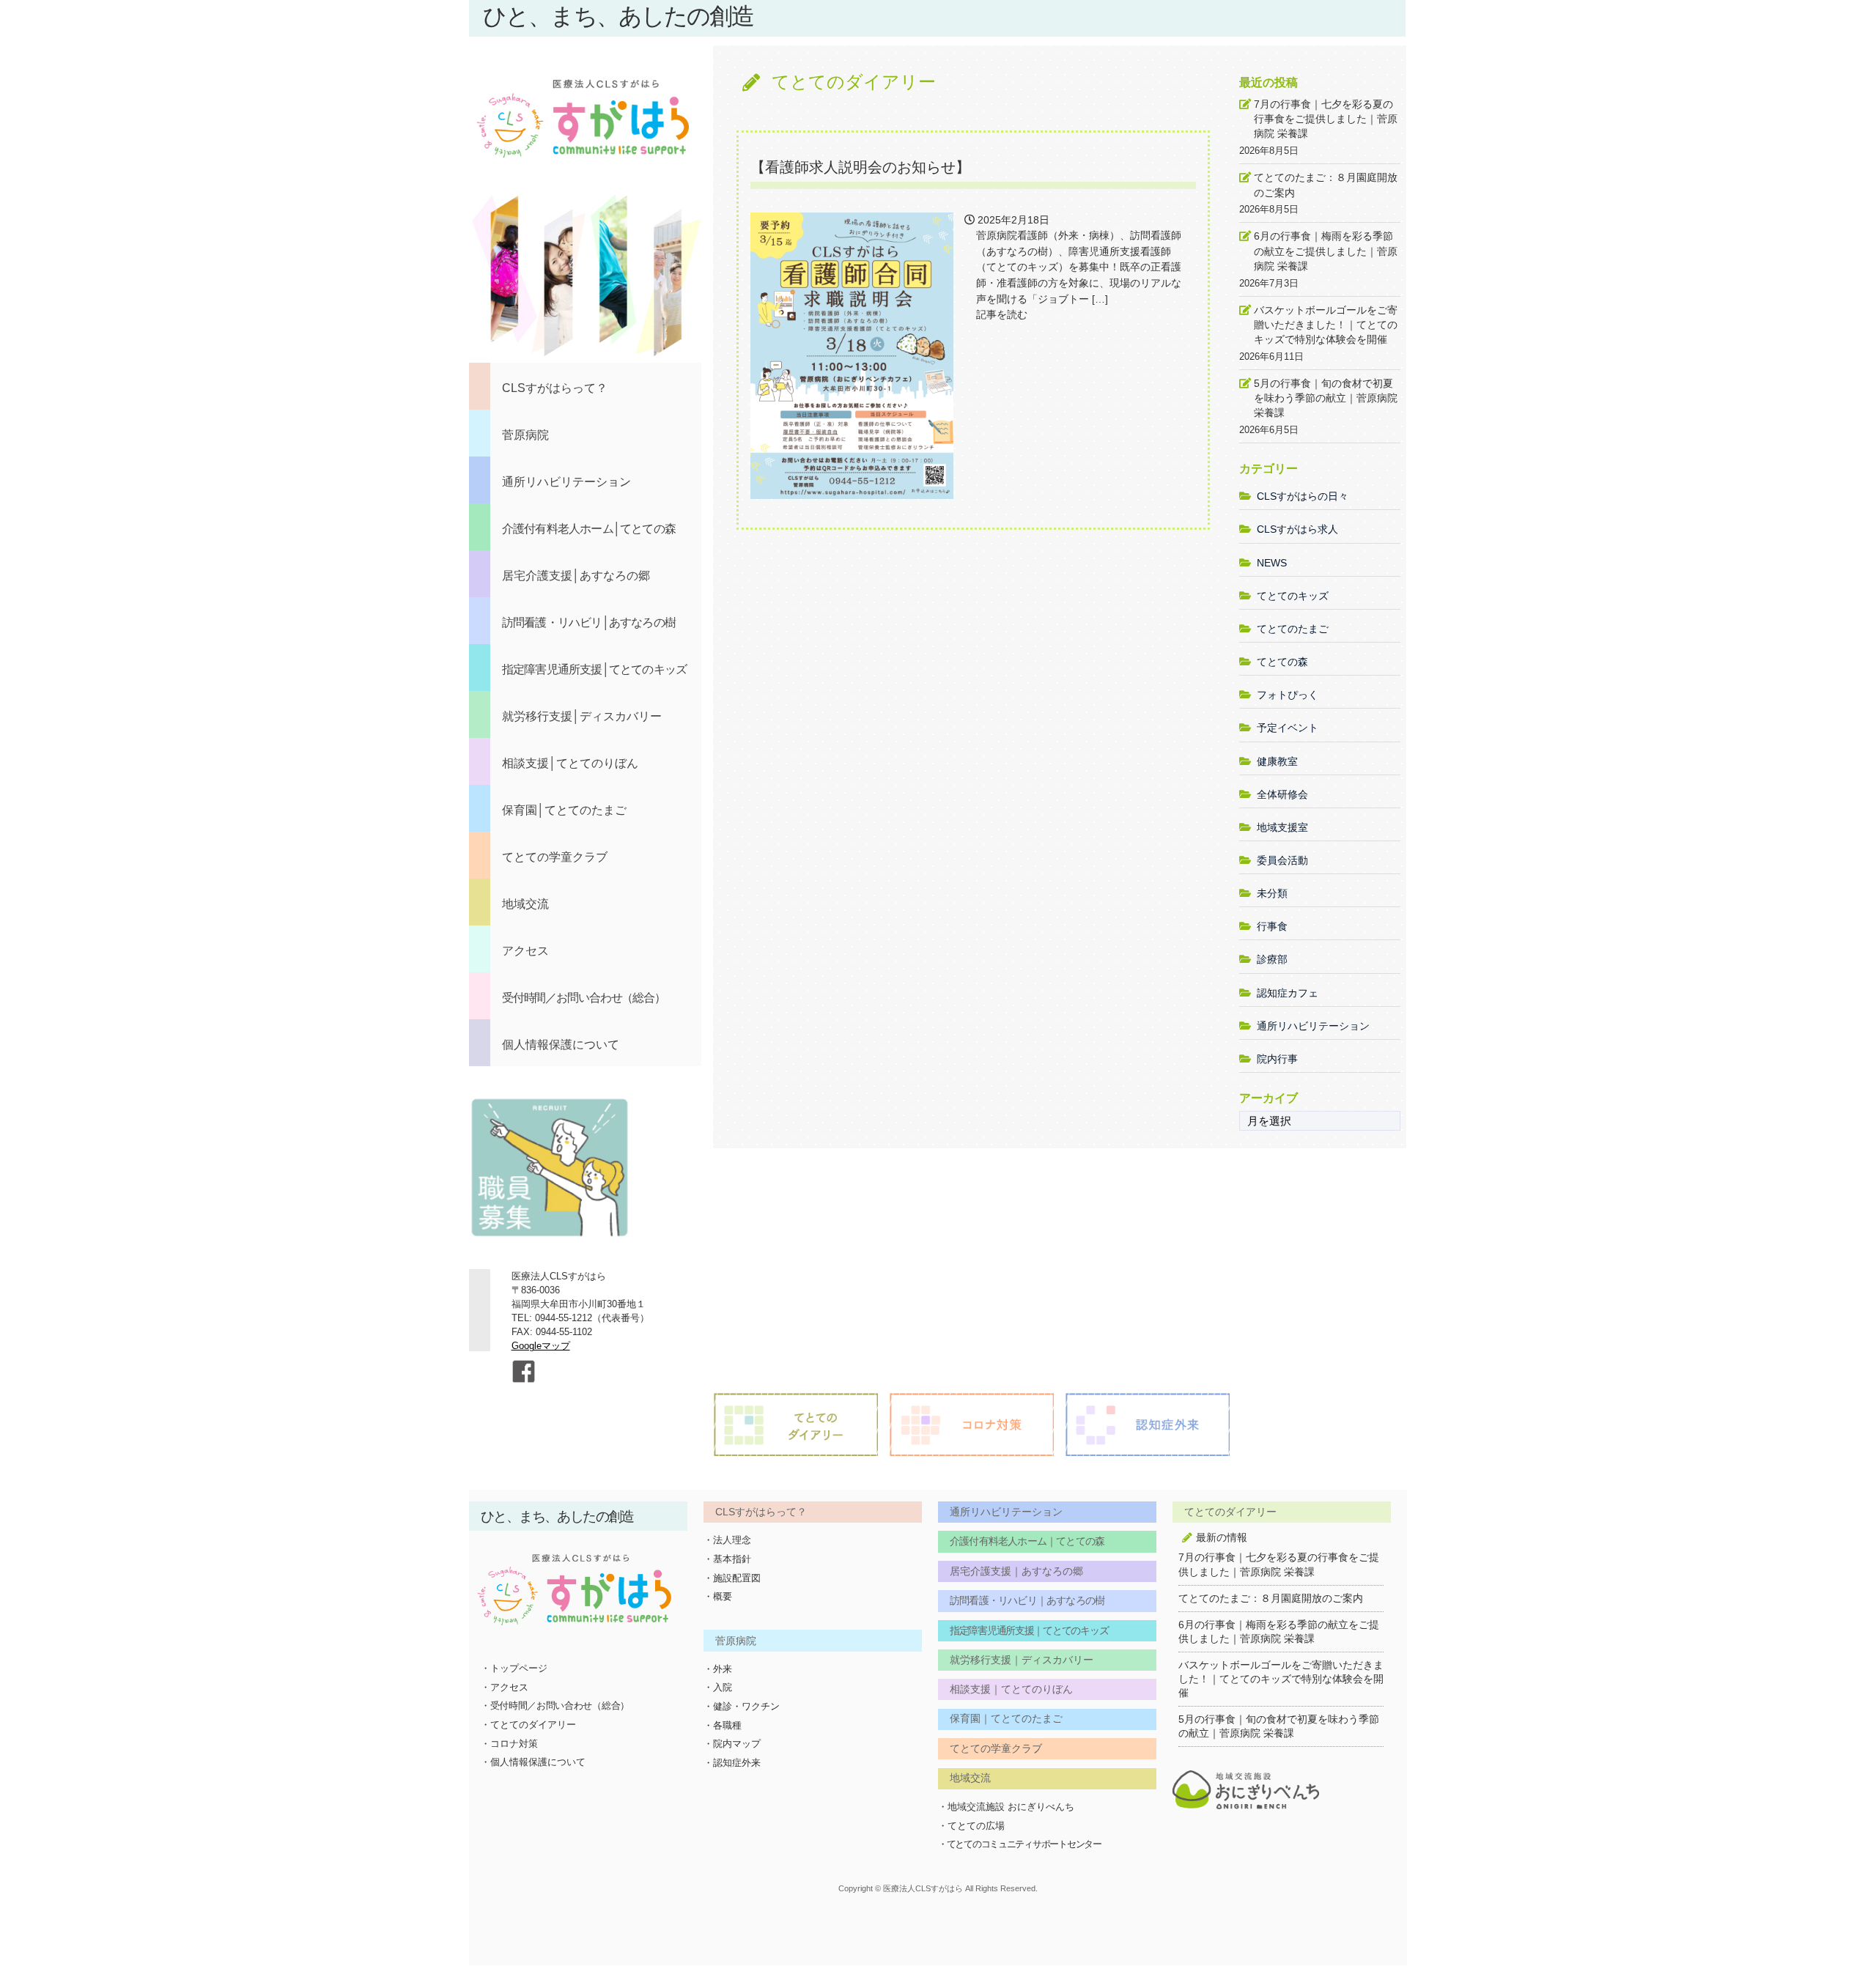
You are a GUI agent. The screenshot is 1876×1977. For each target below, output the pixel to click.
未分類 (1272, 893)
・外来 (718, 1669)
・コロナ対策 (509, 1744)
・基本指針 (727, 1559)
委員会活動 (1282, 860)
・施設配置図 (732, 1578)
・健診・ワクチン (742, 1706)
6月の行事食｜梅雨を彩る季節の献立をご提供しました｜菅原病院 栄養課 (1326, 251)
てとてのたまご (1293, 629)
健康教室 (1277, 761)
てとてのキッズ (1293, 596)
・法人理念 (727, 1540)
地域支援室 (1282, 827)
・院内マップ (732, 1744)
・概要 (718, 1596)
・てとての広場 (971, 1826)
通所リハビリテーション (1313, 1026)
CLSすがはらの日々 (1303, 496)
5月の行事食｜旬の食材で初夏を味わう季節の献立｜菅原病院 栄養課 (1326, 398)
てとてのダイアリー (854, 82)
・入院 (718, 1687)
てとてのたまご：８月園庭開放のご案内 (1326, 185)
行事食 (1272, 926)
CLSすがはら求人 (1297, 529)
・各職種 (723, 1725)
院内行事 (1277, 1059)
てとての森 (1282, 662)
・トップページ (514, 1668)
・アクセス (505, 1687)
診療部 (1272, 959)
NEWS (1272, 563)
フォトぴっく (1288, 695)
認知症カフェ (1288, 993)
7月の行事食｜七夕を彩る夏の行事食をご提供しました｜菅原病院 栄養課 (1326, 119)
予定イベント (1288, 728)
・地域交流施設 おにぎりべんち (1006, 1807)
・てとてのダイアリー (528, 1725)
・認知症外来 (732, 1763)
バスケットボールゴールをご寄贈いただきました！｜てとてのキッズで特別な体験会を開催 (1326, 325)
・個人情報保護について (533, 1762)
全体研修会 (1282, 794)
